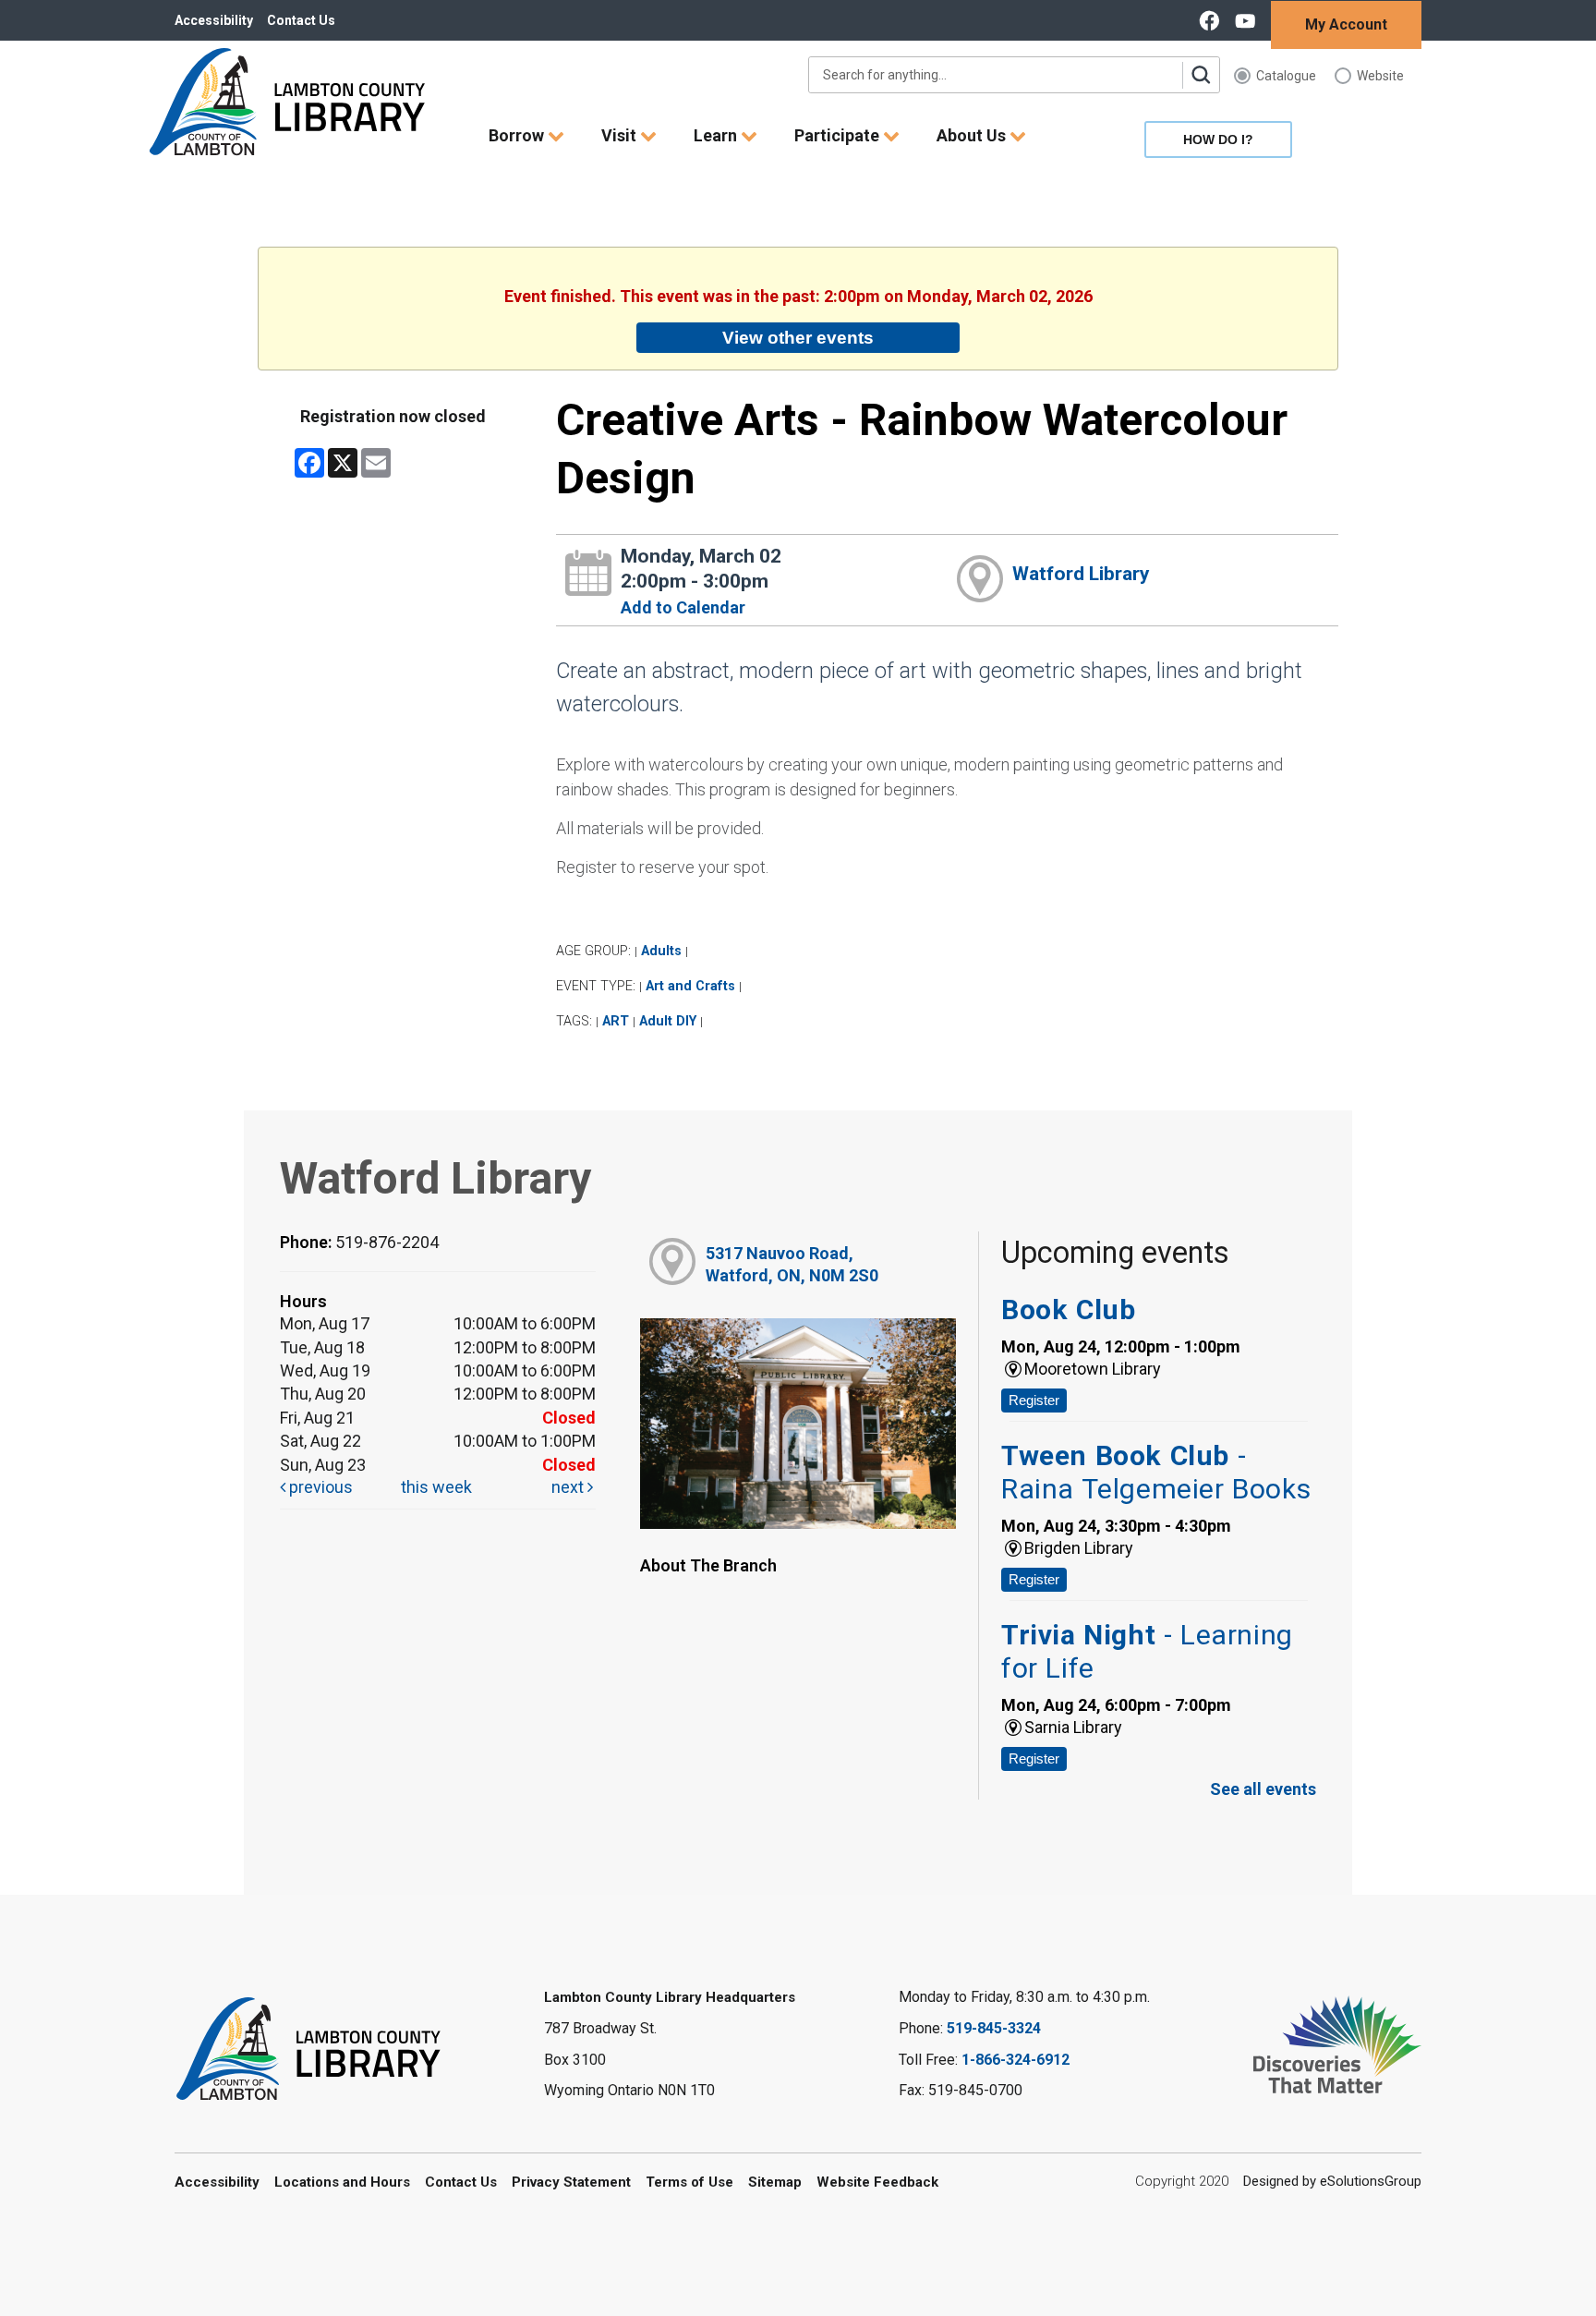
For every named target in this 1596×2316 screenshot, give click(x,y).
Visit (621, 135)
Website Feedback (877, 2182)
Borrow (518, 135)
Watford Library (1081, 574)
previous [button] (319, 1487)
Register (1034, 1400)
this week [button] (436, 1487)
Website (1380, 76)
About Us (973, 135)
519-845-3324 (994, 2028)
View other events (798, 337)
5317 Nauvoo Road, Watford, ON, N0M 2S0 (792, 1264)
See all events (1263, 1789)
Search (1201, 75)
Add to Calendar (683, 607)
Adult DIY (668, 1021)
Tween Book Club (1156, 1472)
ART (616, 1021)
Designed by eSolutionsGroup (1332, 2181)
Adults (661, 951)
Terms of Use (689, 2182)
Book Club (1068, 1310)
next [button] (569, 1487)
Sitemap (775, 2182)
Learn (717, 135)
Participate (839, 135)
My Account (1346, 24)
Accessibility (214, 20)
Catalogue (1286, 76)
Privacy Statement (571, 2182)
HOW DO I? (1218, 139)
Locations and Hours (342, 2182)
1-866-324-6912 (1016, 2060)
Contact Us (301, 20)
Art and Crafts (690, 986)
